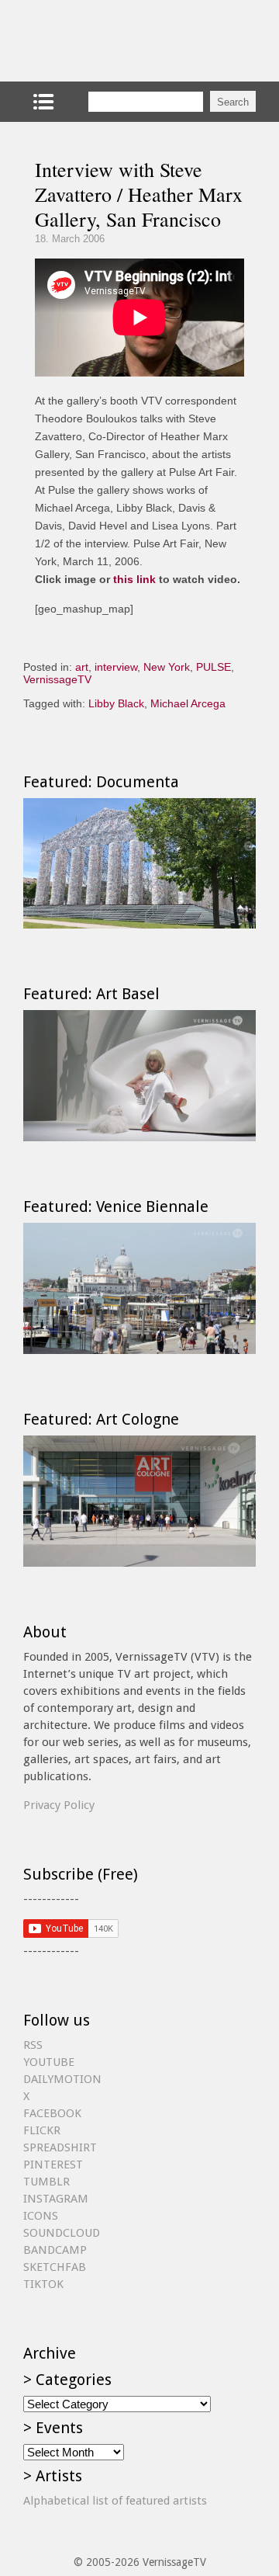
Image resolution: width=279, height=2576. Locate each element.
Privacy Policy (59, 1805)
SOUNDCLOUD (62, 2233)
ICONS (41, 2216)
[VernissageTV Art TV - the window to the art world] (101, 41)
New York (167, 667)
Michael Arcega (188, 703)
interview (116, 667)
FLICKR (42, 2130)
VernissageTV (57, 679)
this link (134, 579)
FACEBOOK (52, 2113)
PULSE (214, 667)
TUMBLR (46, 2182)
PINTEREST (53, 2165)
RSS (33, 2045)
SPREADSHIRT (60, 2147)
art (82, 667)
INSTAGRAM (56, 2199)
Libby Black (116, 703)
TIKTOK (43, 2284)
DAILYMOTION (62, 2079)
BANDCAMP (55, 2250)
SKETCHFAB (55, 2267)
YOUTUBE (49, 2062)
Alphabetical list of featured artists (115, 2501)
